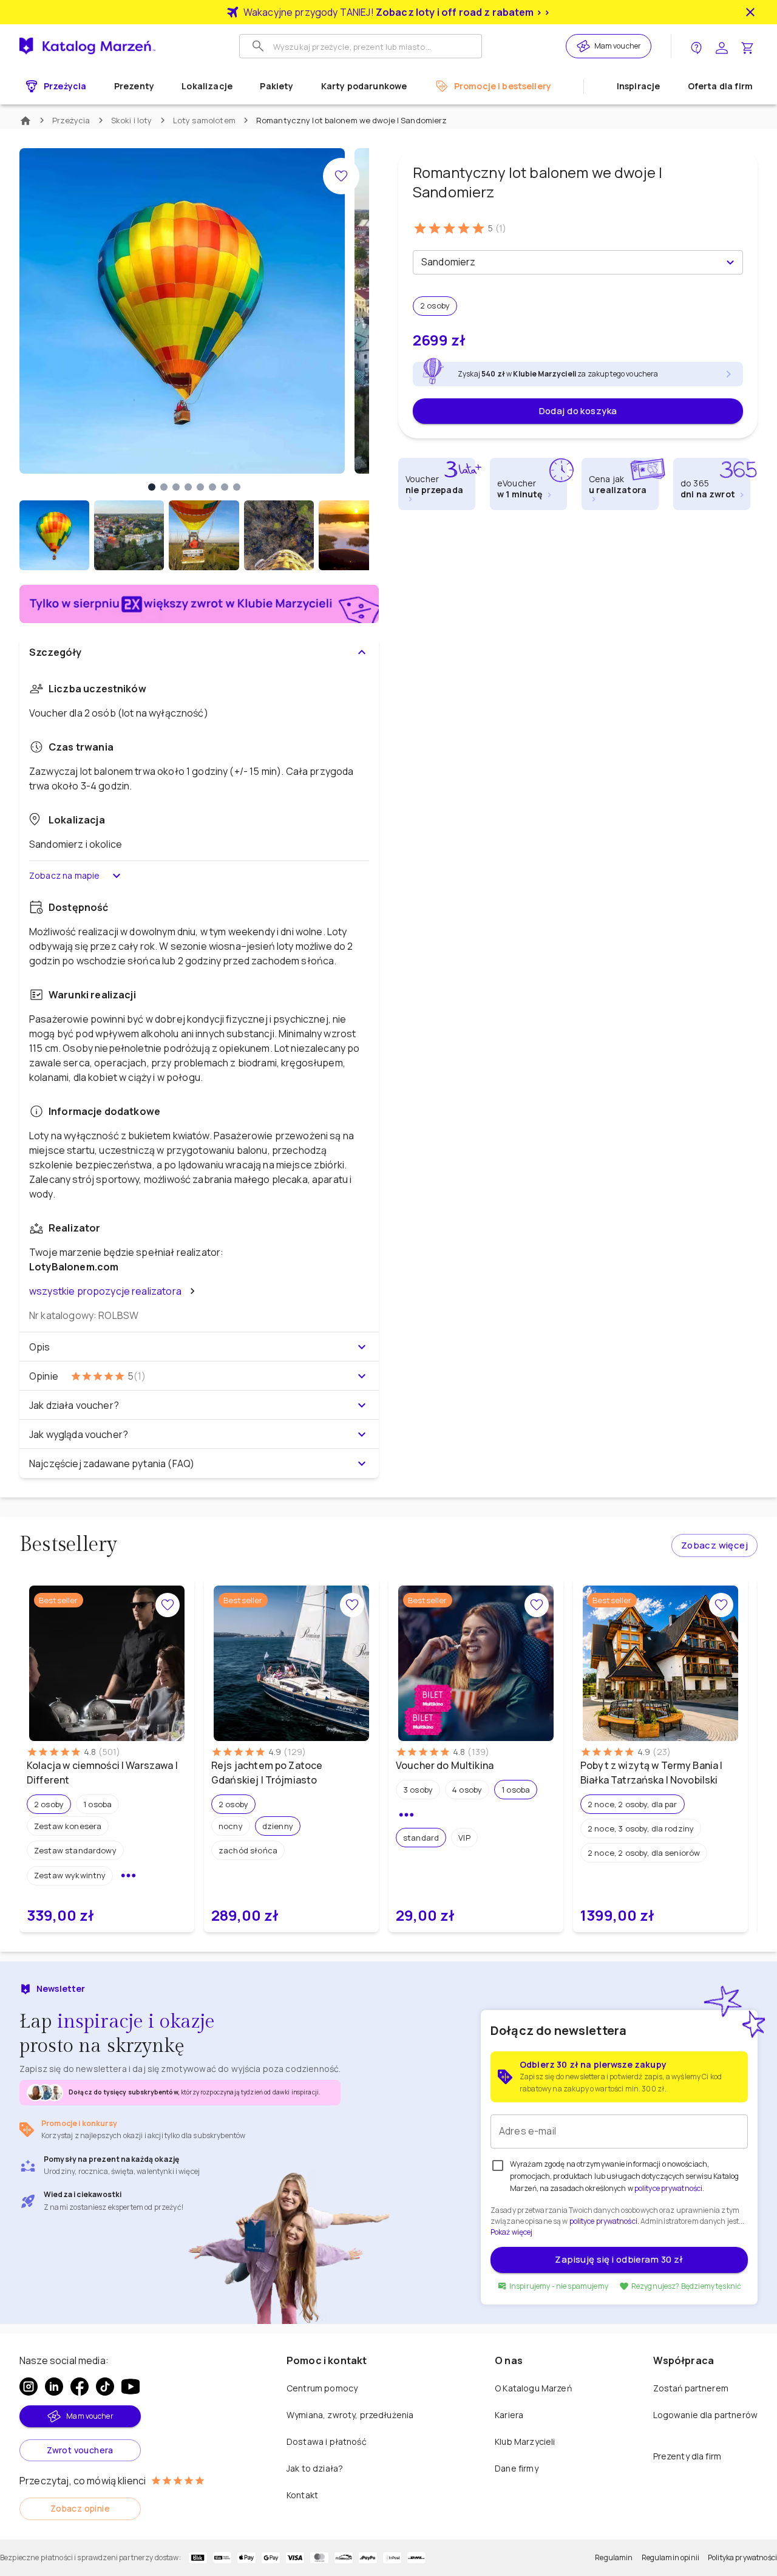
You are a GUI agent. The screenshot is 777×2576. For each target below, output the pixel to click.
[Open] (730, 262)
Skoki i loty (132, 120)
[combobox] (568, 262)
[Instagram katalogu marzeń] (29, 2387)
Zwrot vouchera (80, 2450)
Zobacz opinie (80, 2508)
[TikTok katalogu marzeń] (105, 2387)
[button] (435, 306)
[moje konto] (722, 46)
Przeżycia (71, 120)
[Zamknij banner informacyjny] (750, 12)
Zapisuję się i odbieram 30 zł (619, 2259)
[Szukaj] (258, 46)
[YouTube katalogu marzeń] (131, 2387)
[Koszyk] (747, 46)
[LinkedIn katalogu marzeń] (54, 2387)
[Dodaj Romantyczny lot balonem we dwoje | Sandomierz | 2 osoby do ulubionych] (341, 176)
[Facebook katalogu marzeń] (80, 2387)
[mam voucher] (585, 46)
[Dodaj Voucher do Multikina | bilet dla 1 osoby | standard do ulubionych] (537, 1605)
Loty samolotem (204, 120)
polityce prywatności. (604, 2221)
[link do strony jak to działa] (696, 46)
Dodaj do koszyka (578, 411)
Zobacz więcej (714, 1545)
